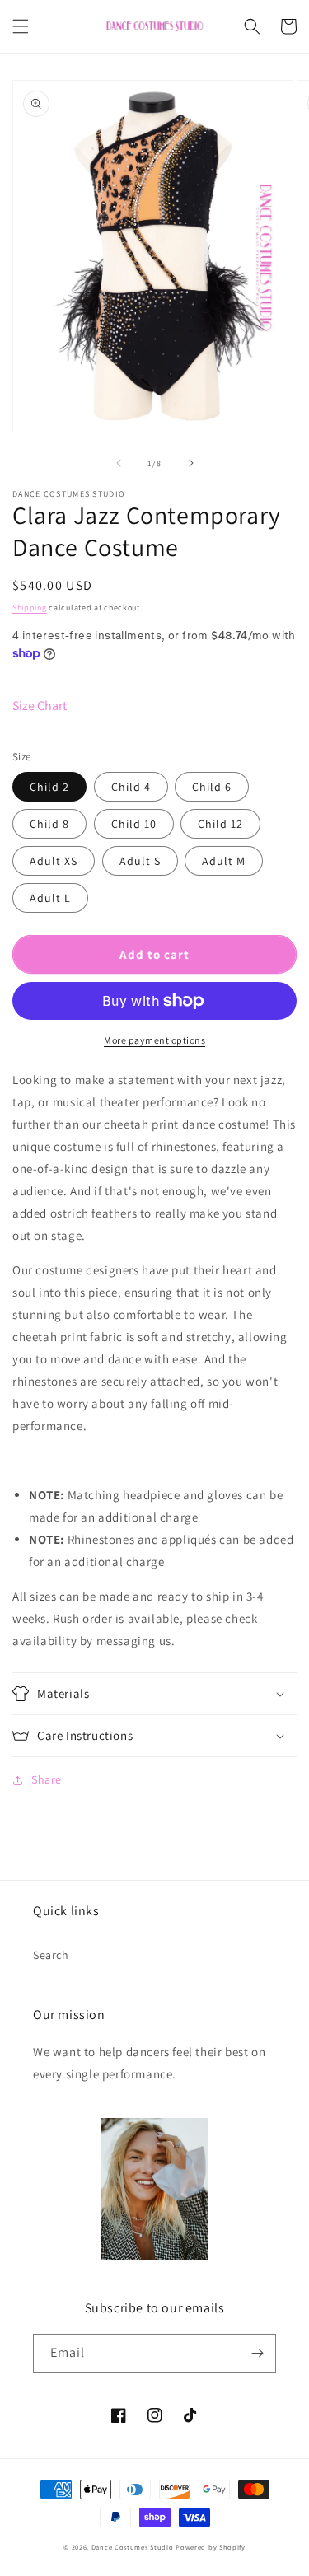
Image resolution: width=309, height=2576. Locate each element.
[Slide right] (191, 463)
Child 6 (212, 787)
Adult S (140, 861)
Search (51, 1955)
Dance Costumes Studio (133, 2547)
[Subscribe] (257, 2353)
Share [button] (47, 1779)
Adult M (224, 861)
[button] (21, 26)
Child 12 (220, 824)
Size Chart (40, 706)
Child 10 (134, 824)
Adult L (50, 898)
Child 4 (131, 787)
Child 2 (49, 787)
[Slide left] (119, 463)
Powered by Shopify (211, 2547)
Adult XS (54, 861)
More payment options (154, 1040)
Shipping (30, 608)
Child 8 (49, 824)
